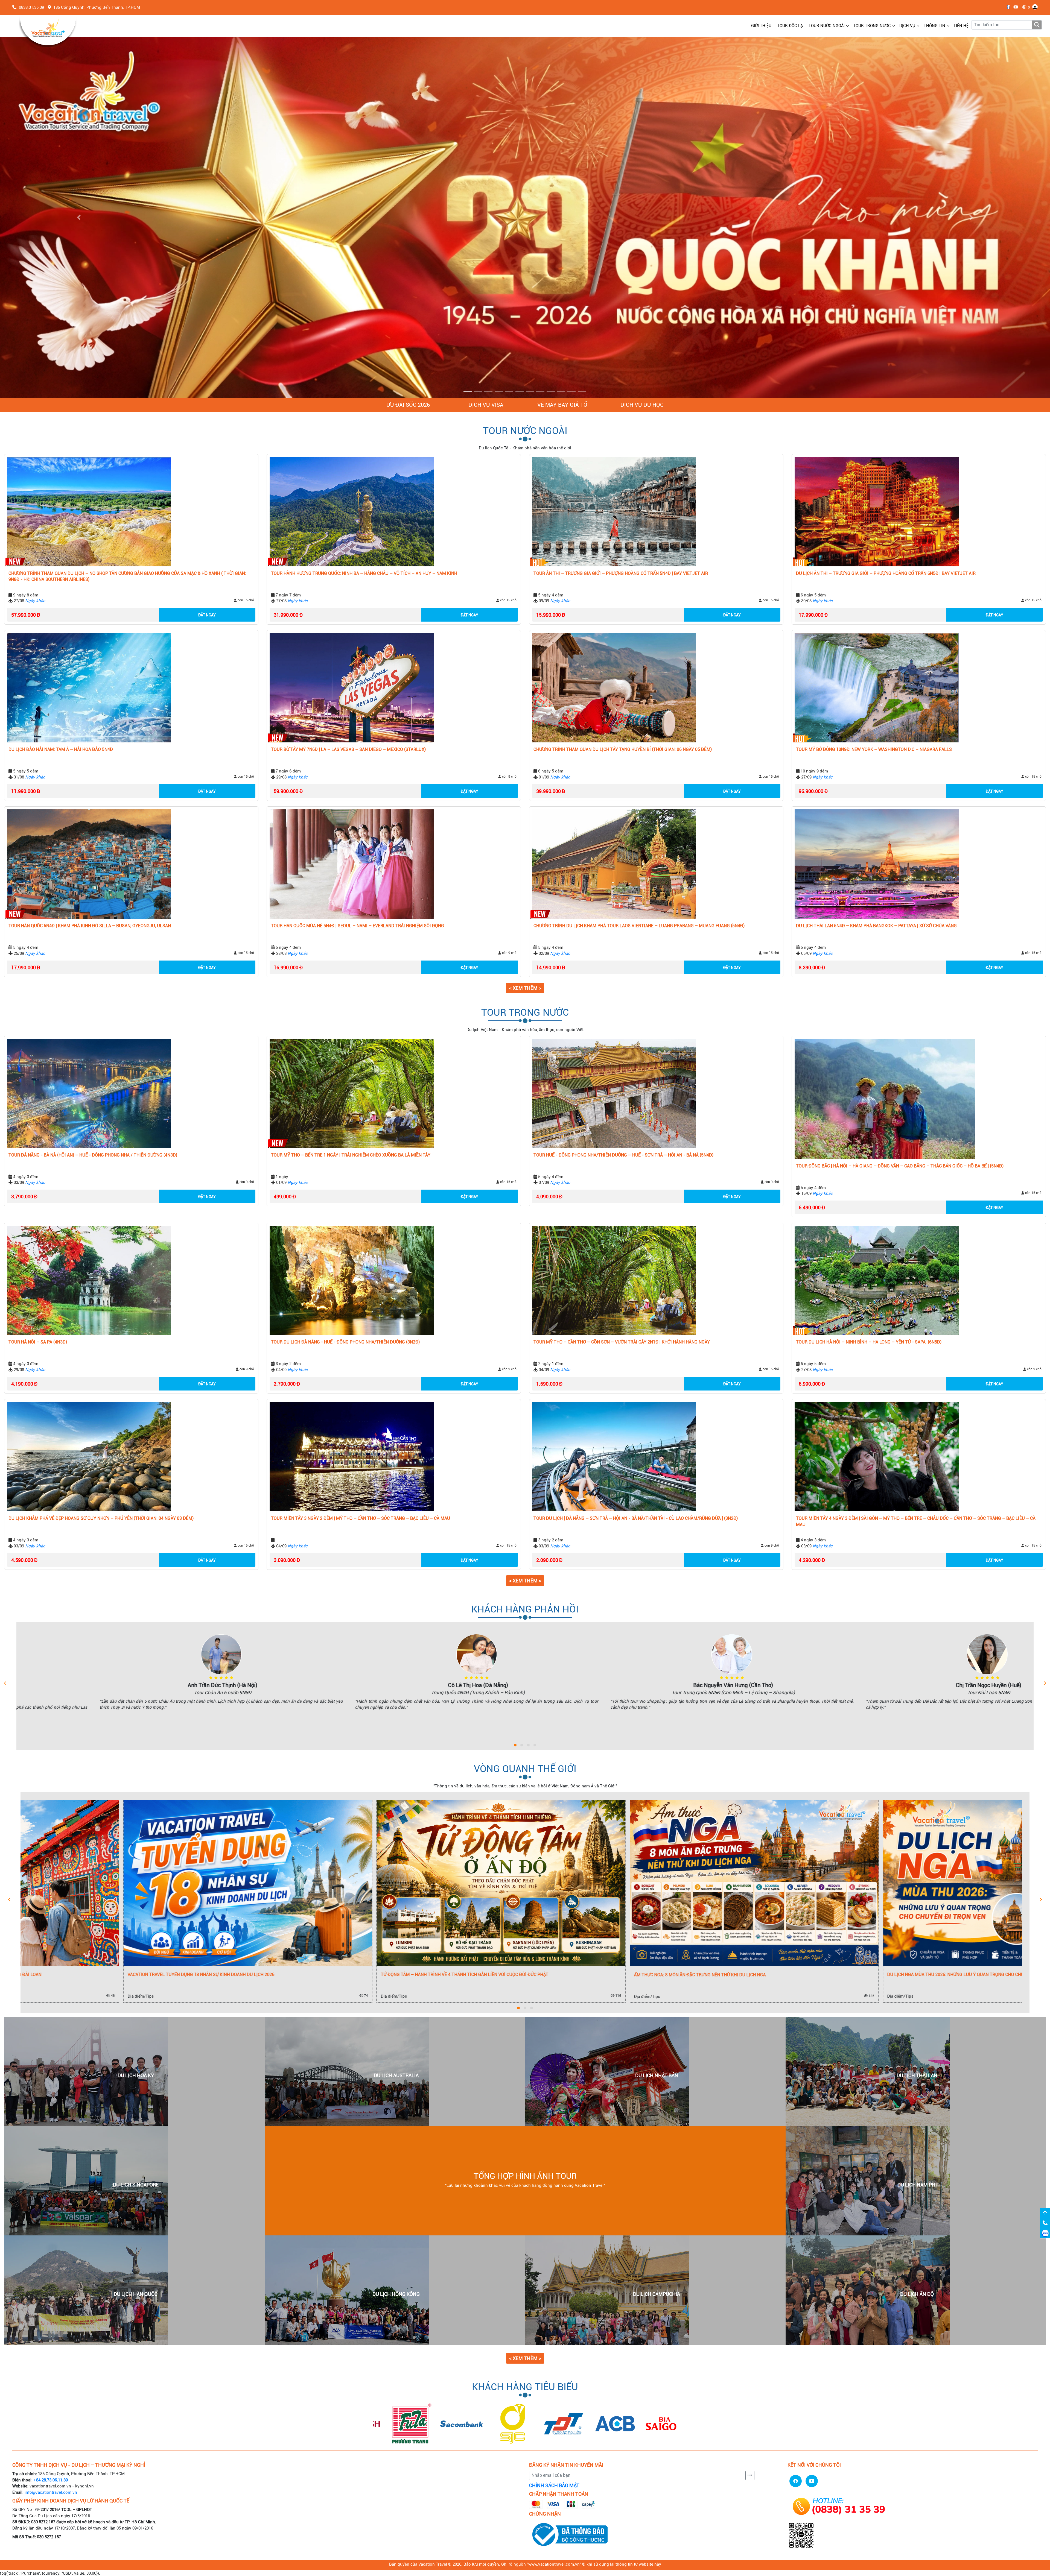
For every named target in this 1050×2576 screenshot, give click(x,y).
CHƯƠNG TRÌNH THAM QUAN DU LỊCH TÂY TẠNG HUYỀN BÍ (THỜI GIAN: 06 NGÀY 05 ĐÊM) (623, 749)
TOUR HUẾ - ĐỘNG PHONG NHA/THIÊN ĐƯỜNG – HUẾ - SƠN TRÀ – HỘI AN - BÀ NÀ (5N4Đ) (623, 1155)
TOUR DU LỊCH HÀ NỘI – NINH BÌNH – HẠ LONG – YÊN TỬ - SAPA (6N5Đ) (869, 1342)
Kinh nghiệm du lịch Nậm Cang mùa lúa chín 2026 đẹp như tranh (858, 1975)
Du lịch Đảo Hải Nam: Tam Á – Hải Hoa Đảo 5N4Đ (61, 749)
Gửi (750, 2476)
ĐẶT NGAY (207, 615)
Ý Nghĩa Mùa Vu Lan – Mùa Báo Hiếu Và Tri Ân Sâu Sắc (338, 1975)
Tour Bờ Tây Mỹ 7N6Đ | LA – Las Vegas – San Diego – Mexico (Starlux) (348, 749)
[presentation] (5, 1683)
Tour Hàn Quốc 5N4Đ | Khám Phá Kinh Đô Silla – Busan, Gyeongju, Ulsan (90, 926)
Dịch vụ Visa (486, 405)
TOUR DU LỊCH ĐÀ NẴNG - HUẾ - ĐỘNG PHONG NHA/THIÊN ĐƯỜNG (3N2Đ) (345, 1342)
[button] (79, 217)
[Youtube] (1014, 7)
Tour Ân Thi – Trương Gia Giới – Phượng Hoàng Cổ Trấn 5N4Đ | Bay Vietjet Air (621, 573)
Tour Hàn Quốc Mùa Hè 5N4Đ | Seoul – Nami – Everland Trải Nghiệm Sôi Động (358, 926)
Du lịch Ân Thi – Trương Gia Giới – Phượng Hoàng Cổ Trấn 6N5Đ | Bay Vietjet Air (886, 573)
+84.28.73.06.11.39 (51, 2480)
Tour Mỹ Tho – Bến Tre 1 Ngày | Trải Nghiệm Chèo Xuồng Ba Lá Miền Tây (351, 1155)
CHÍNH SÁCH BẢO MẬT (554, 2486)
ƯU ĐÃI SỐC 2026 (408, 405)
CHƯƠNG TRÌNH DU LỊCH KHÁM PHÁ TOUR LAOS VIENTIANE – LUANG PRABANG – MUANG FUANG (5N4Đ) (639, 926)
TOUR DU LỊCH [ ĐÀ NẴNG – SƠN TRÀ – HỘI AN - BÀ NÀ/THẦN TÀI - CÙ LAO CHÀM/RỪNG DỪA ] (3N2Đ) (636, 1518)
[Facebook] (1007, 7)
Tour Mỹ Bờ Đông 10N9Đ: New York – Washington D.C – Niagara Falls (874, 749)
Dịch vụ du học (642, 405)
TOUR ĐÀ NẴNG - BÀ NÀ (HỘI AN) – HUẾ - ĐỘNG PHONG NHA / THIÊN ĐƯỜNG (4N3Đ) (93, 1155)
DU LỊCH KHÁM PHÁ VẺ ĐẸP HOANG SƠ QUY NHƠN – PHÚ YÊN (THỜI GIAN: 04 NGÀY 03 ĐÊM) (101, 1518)
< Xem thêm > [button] (525, 988)
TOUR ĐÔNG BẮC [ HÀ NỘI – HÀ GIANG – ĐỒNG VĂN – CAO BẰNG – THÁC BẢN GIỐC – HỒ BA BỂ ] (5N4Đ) (900, 1166)
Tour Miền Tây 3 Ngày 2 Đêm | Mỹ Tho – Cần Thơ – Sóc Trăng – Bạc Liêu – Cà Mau (361, 1518)
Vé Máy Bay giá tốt (564, 405)
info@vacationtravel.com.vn (51, 2492)
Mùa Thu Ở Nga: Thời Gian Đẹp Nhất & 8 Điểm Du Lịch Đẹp (87, 1975)
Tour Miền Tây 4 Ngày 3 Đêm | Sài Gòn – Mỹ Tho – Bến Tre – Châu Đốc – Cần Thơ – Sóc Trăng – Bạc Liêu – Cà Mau (916, 1521)
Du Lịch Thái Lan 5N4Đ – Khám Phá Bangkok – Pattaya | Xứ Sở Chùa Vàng (876, 926)
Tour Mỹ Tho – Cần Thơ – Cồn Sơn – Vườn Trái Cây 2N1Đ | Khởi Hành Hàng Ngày (622, 1342)
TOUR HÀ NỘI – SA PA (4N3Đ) (38, 1342)
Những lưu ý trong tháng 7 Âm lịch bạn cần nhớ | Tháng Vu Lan (604, 1975)
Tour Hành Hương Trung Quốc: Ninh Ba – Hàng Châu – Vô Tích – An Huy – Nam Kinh (364, 573)
